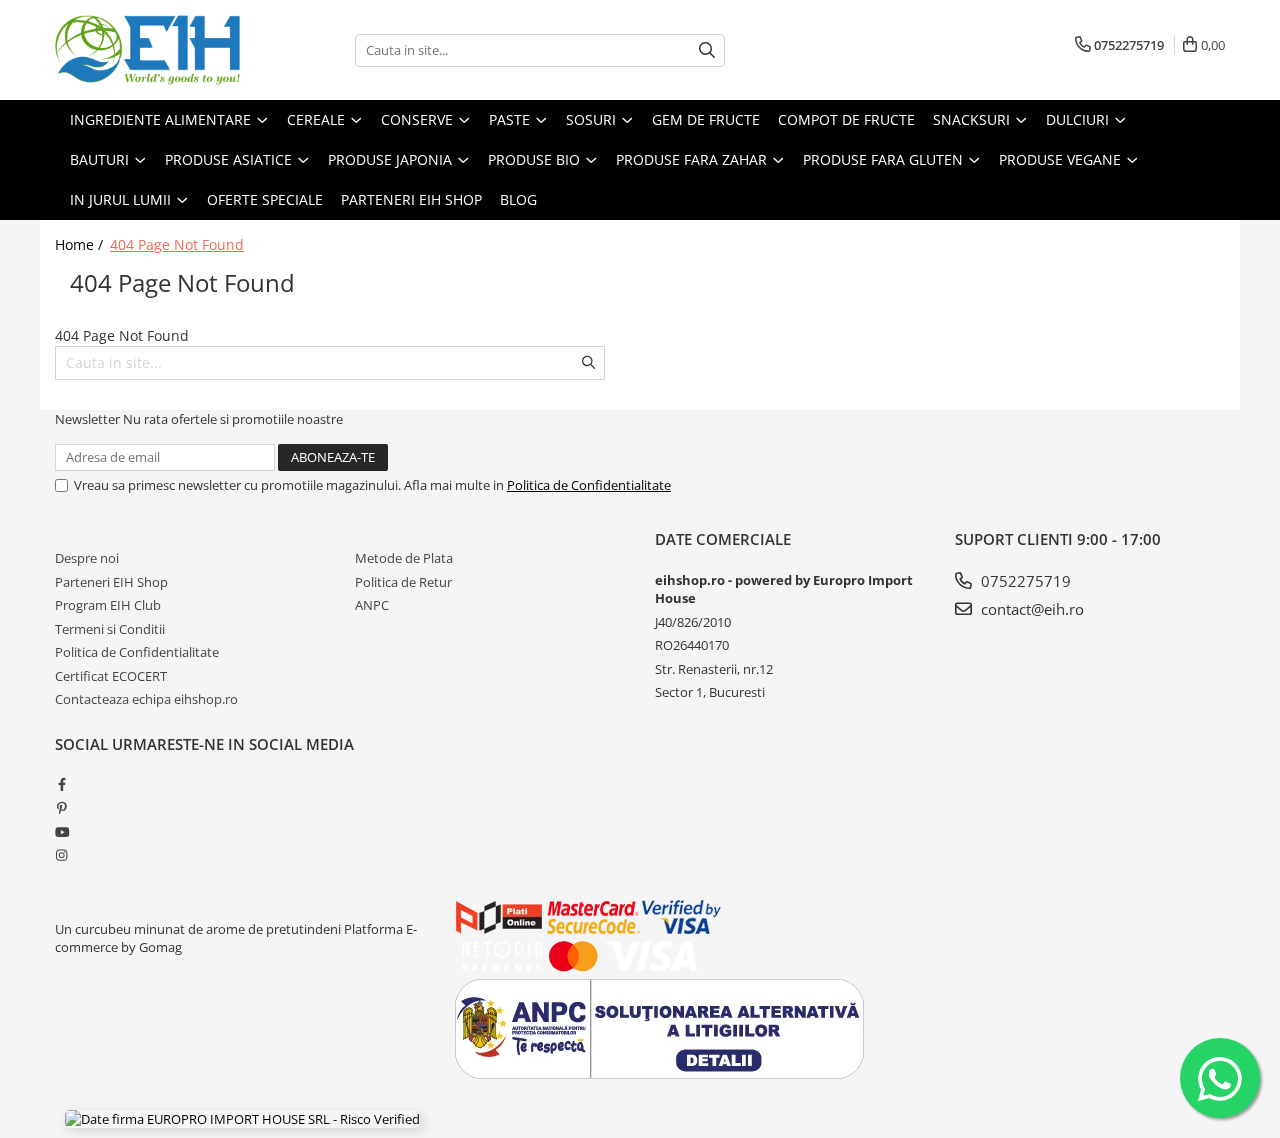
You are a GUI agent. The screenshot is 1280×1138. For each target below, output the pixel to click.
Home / (81, 244)
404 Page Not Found (177, 244)
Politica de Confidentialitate (589, 485)
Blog (518, 199)
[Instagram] (61, 855)
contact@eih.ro (1030, 609)
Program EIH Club (108, 605)
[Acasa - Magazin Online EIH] (155, 50)
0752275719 (1024, 581)
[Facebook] (61, 784)
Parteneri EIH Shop (111, 582)
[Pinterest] (61, 808)
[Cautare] (707, 50)
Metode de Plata (404, 558)
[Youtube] (61, 832)
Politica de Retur (403, 582)
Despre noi (87, 558)
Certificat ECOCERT (111, 676)
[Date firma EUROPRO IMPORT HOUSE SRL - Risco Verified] (242, 1119)
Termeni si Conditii (110, 629)
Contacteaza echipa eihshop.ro (146, 699)
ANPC (372, 605)
